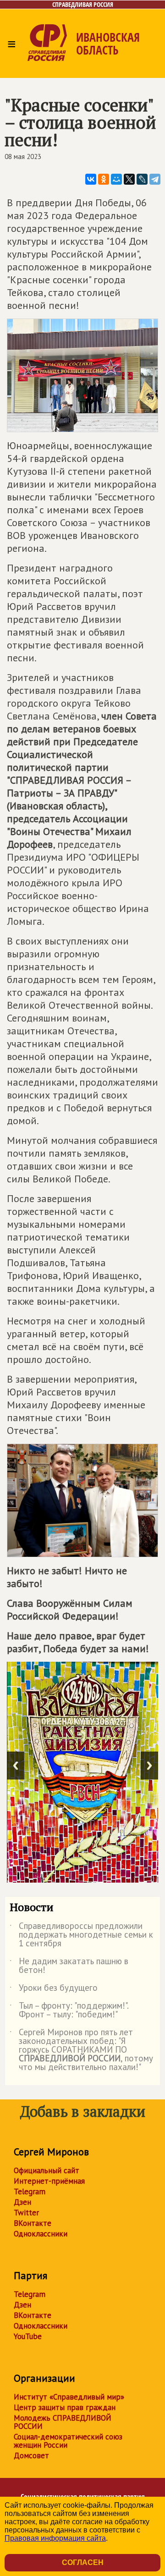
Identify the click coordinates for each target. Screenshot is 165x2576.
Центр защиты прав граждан (65, 2407)
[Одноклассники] (104, 179)
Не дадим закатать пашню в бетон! (69, 1966)
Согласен (83, 2562)
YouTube (28, 2336)
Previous (16, 1766)
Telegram (30, 2192)
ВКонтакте (33, 2223)
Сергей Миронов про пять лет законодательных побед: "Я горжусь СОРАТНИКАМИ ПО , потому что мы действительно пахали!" (81, 2050)
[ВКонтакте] (91, 179)
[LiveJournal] (142, 179)
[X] (129, 179)
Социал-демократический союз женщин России (68, 2441)
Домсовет (31, 2455)
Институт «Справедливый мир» (69, 2397)
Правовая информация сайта (55, 2538)
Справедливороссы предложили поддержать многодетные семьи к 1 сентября (81, 1935)
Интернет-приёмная (49, 2181)
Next (149, 1766)
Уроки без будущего (54, 1989)
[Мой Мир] (116, 179)
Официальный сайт (47, 2170)
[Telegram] (155, 179)
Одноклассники (41, 2234)
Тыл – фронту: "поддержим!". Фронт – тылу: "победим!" (69, 2010)
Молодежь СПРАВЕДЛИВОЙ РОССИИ (63, 2422)
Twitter (26, 2213)
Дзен (22, 2202)
